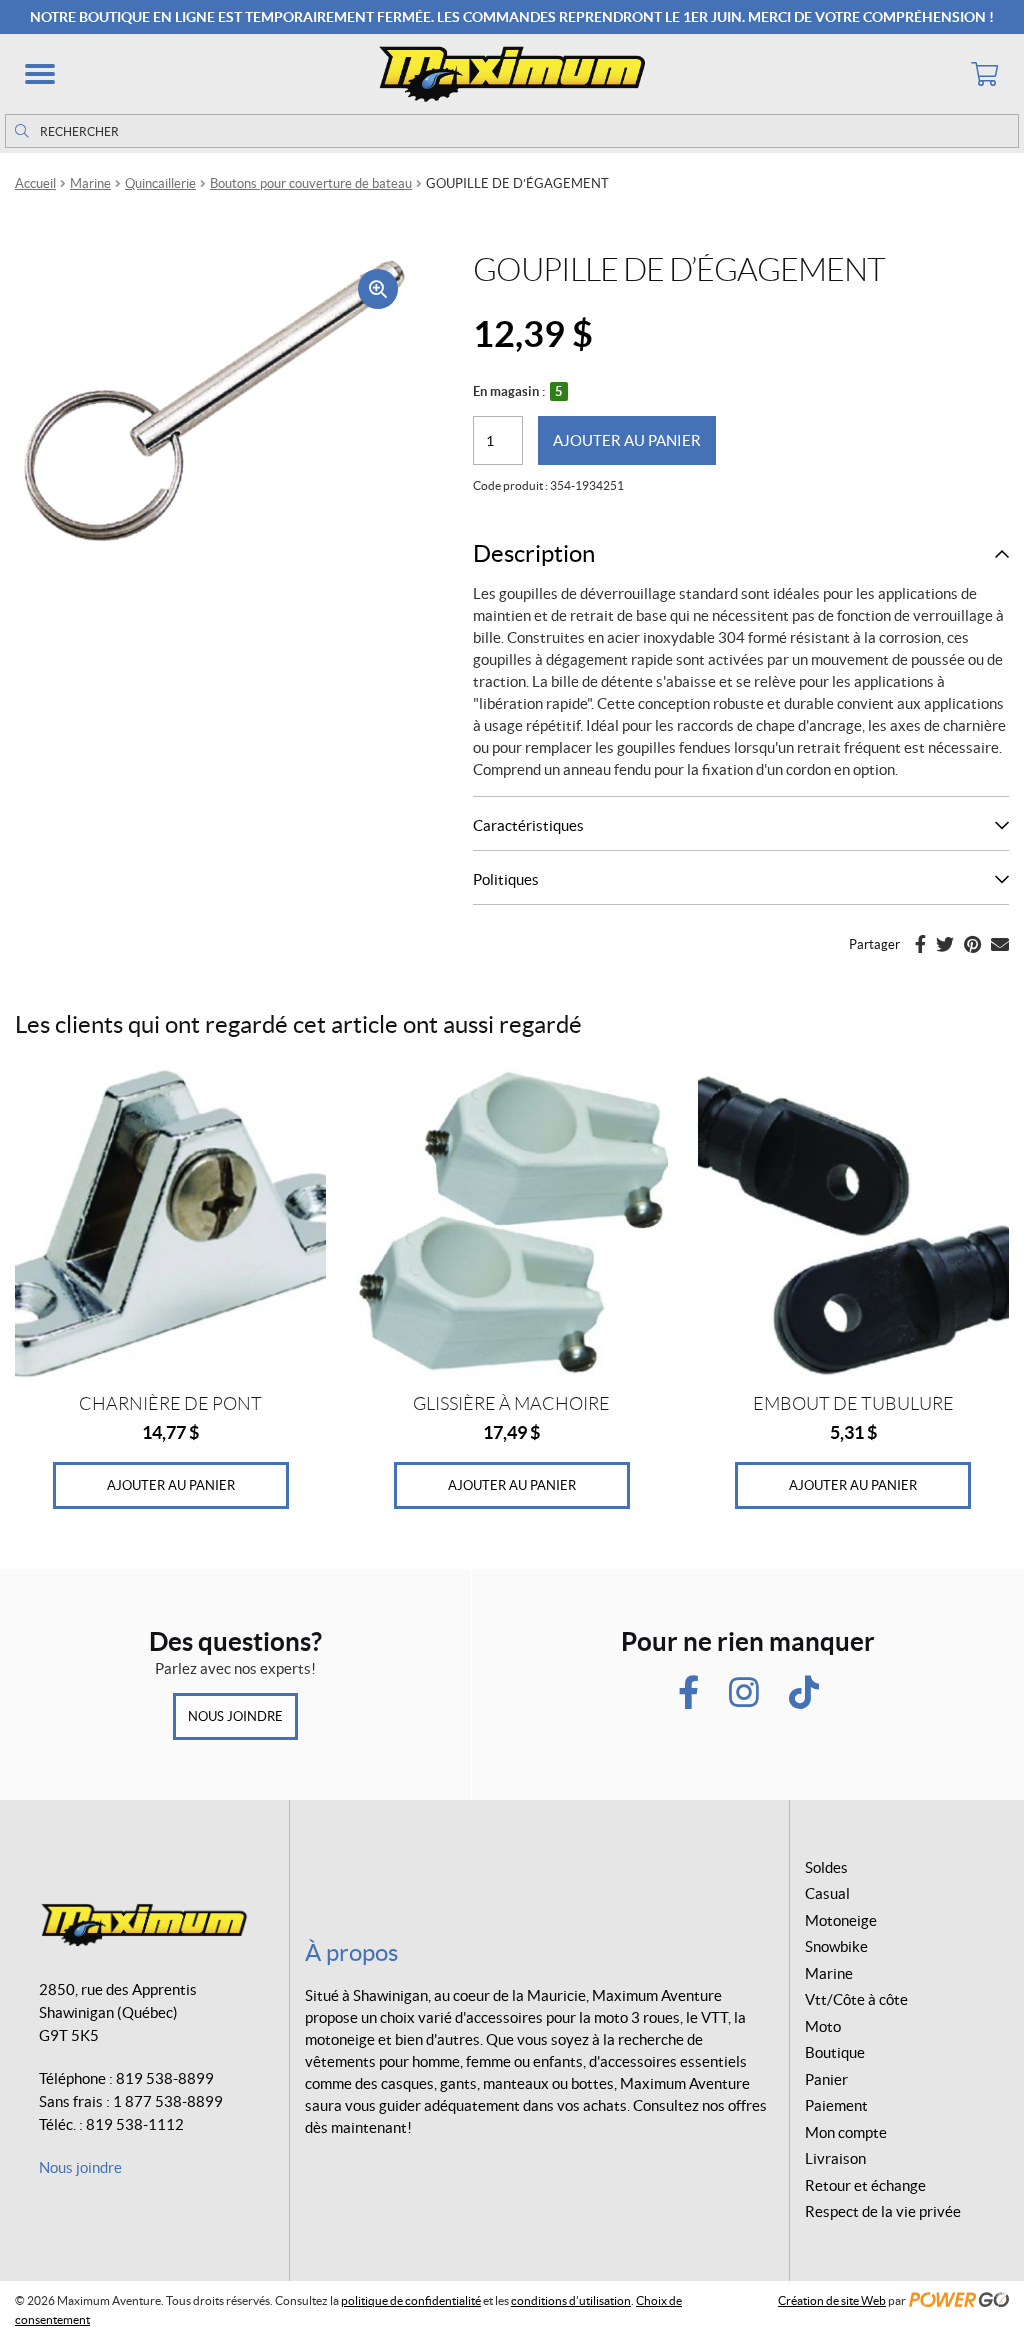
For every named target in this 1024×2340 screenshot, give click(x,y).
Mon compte (846, 2132)
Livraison (835, 2158)
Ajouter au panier (627, 440)
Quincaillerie (160, 183)
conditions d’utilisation (571, 2300)
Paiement (836, 2105)
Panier (826, 2079)
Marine (90, 183)
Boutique (835, 2052)
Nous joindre (235, 1716)
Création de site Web (832, 2300)
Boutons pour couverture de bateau (311, 183)
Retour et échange (865, 2185)
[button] (40, 74)
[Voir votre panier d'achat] (984, 74)
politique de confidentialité (411, 2300)
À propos (351, 1952)
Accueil (35, 183)
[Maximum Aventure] (512, 74)
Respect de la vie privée (883, 2211)
